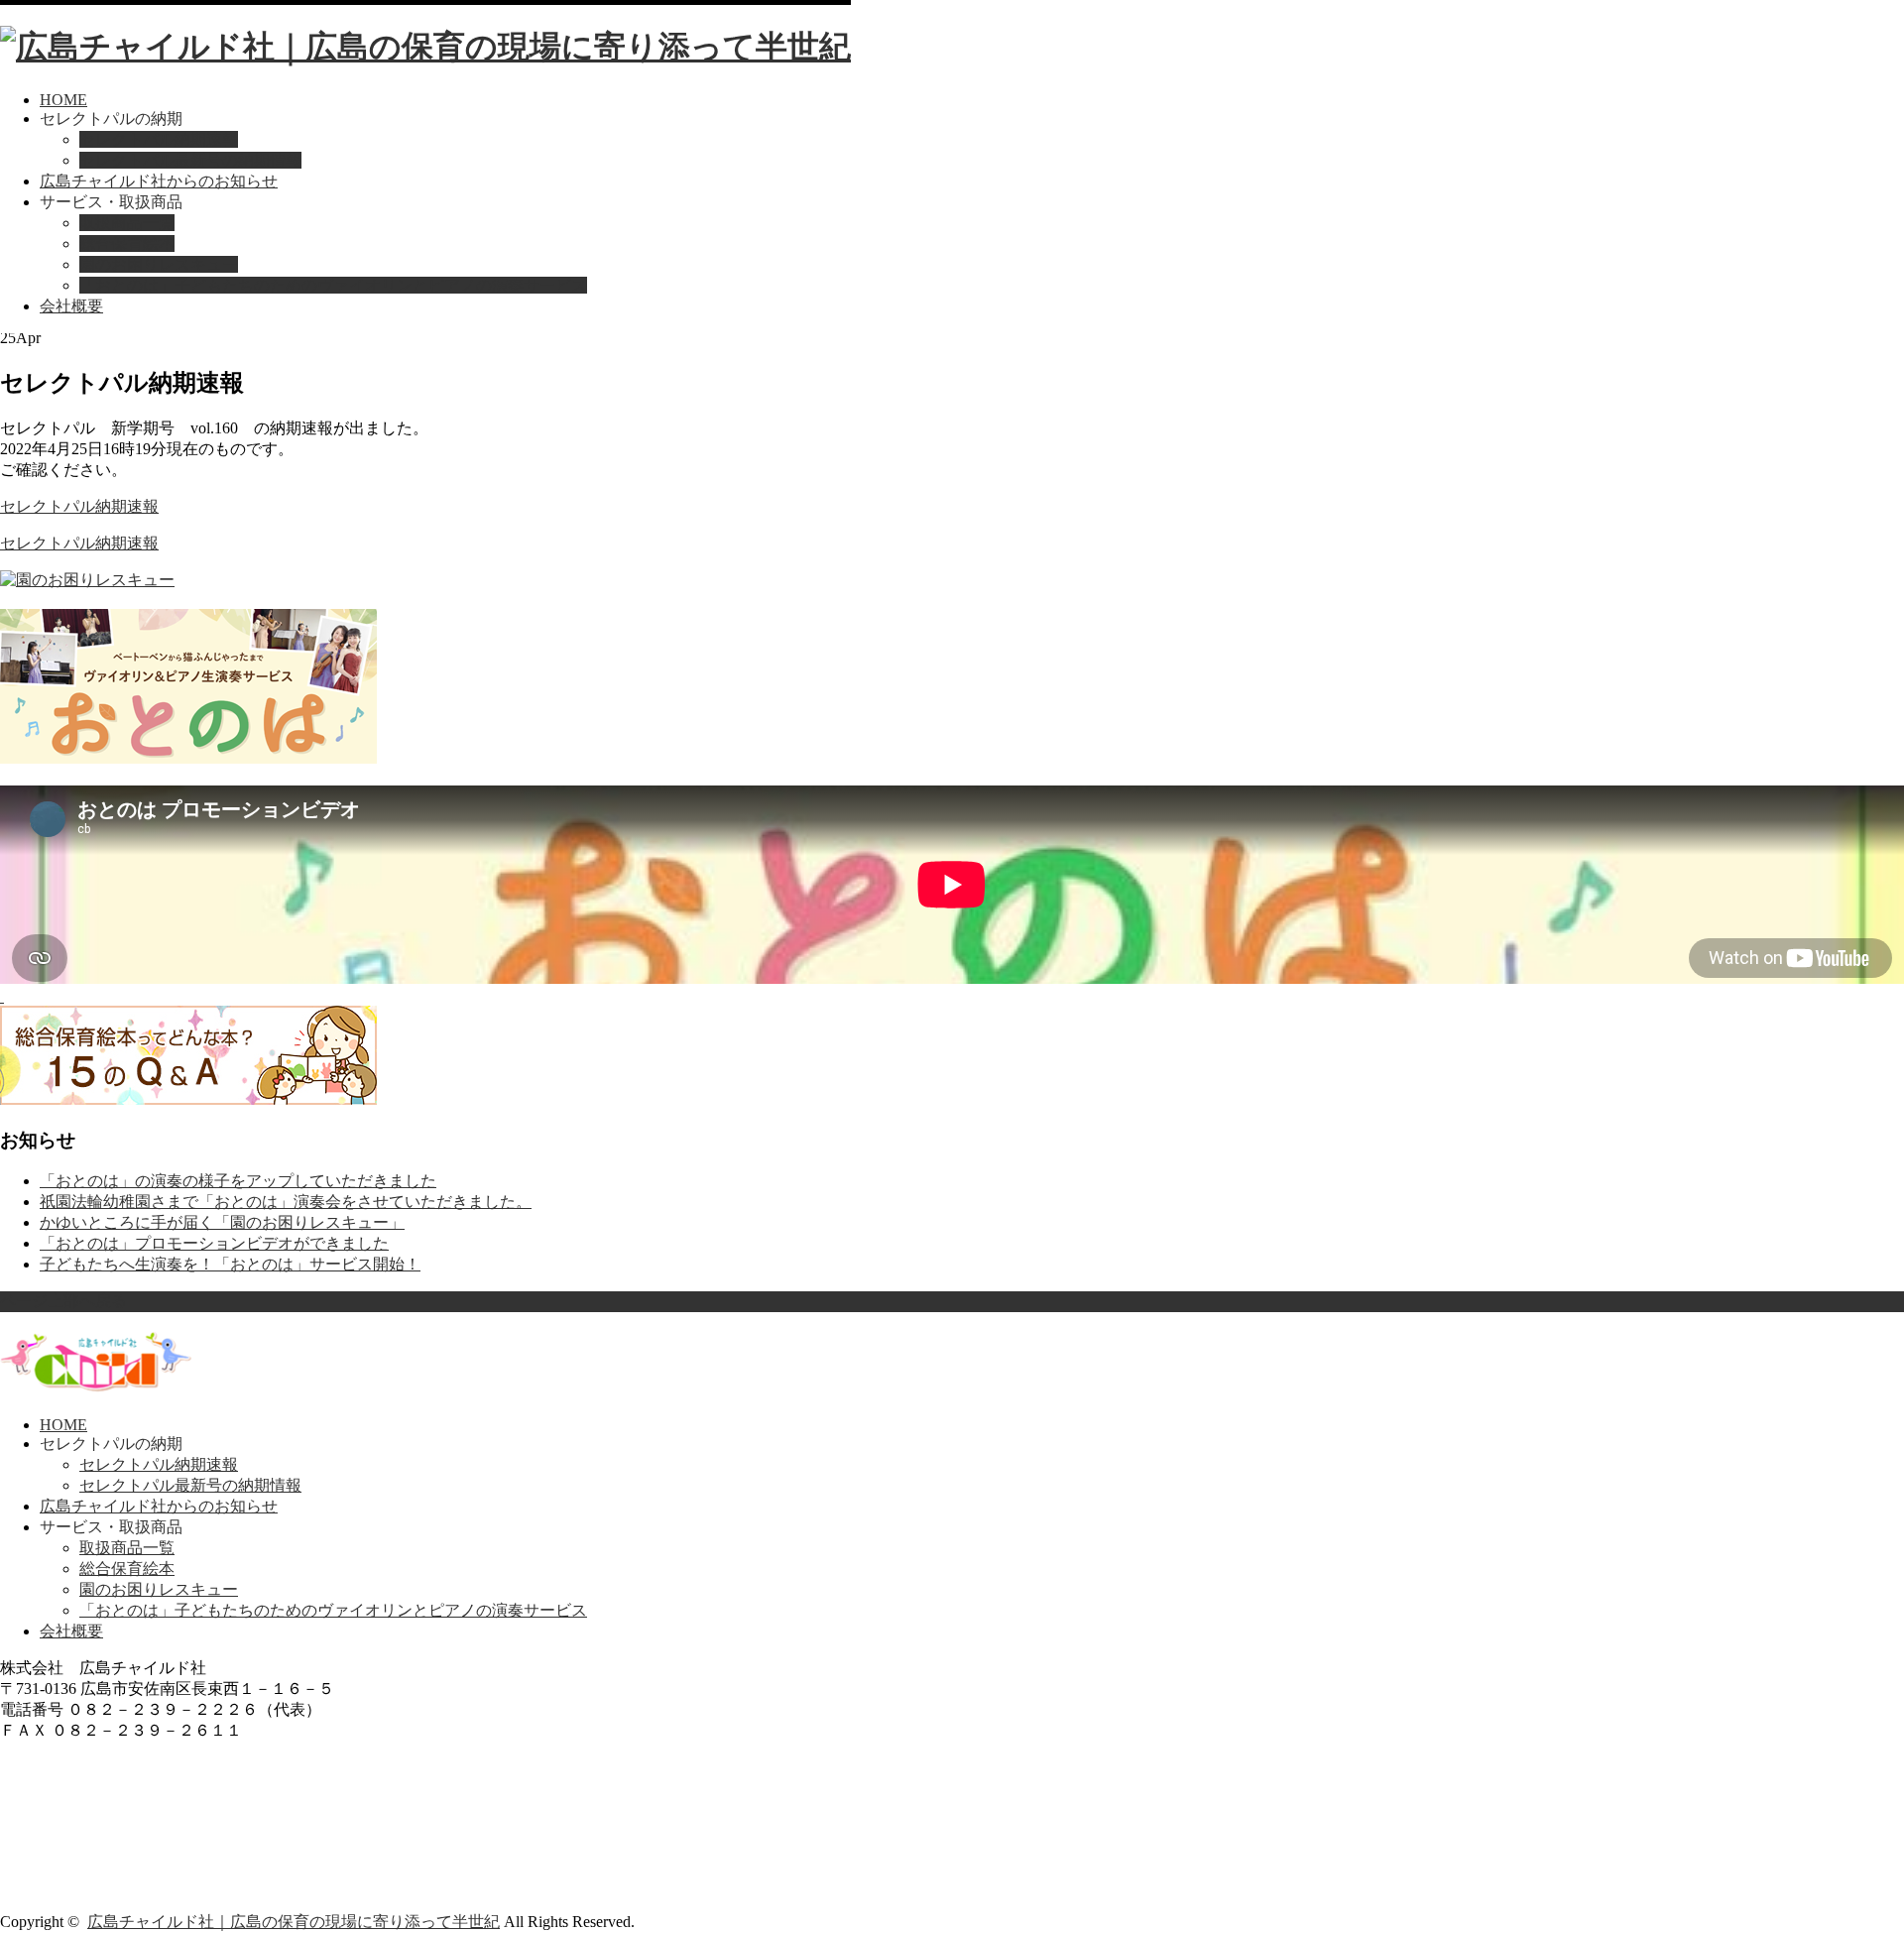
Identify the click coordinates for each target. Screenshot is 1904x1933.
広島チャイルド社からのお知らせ (159, 181)
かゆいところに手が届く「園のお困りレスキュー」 (222, 1222)
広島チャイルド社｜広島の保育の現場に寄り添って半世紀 (294, 1922)
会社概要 (71, 306)
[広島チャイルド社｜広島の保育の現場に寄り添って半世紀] (425, 47)
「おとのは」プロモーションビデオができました (214, 1243)
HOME (63, 100)
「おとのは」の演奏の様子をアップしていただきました (238, 1181)
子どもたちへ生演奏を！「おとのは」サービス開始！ (230, 1264)
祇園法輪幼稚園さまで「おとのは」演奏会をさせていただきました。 (286, 1202)
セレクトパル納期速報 (159, 139)
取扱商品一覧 (127, 223)
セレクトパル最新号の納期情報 (190, 160)
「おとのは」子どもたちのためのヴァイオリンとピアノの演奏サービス (333, 285)
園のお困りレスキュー (159, 264)
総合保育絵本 (127, 243)
